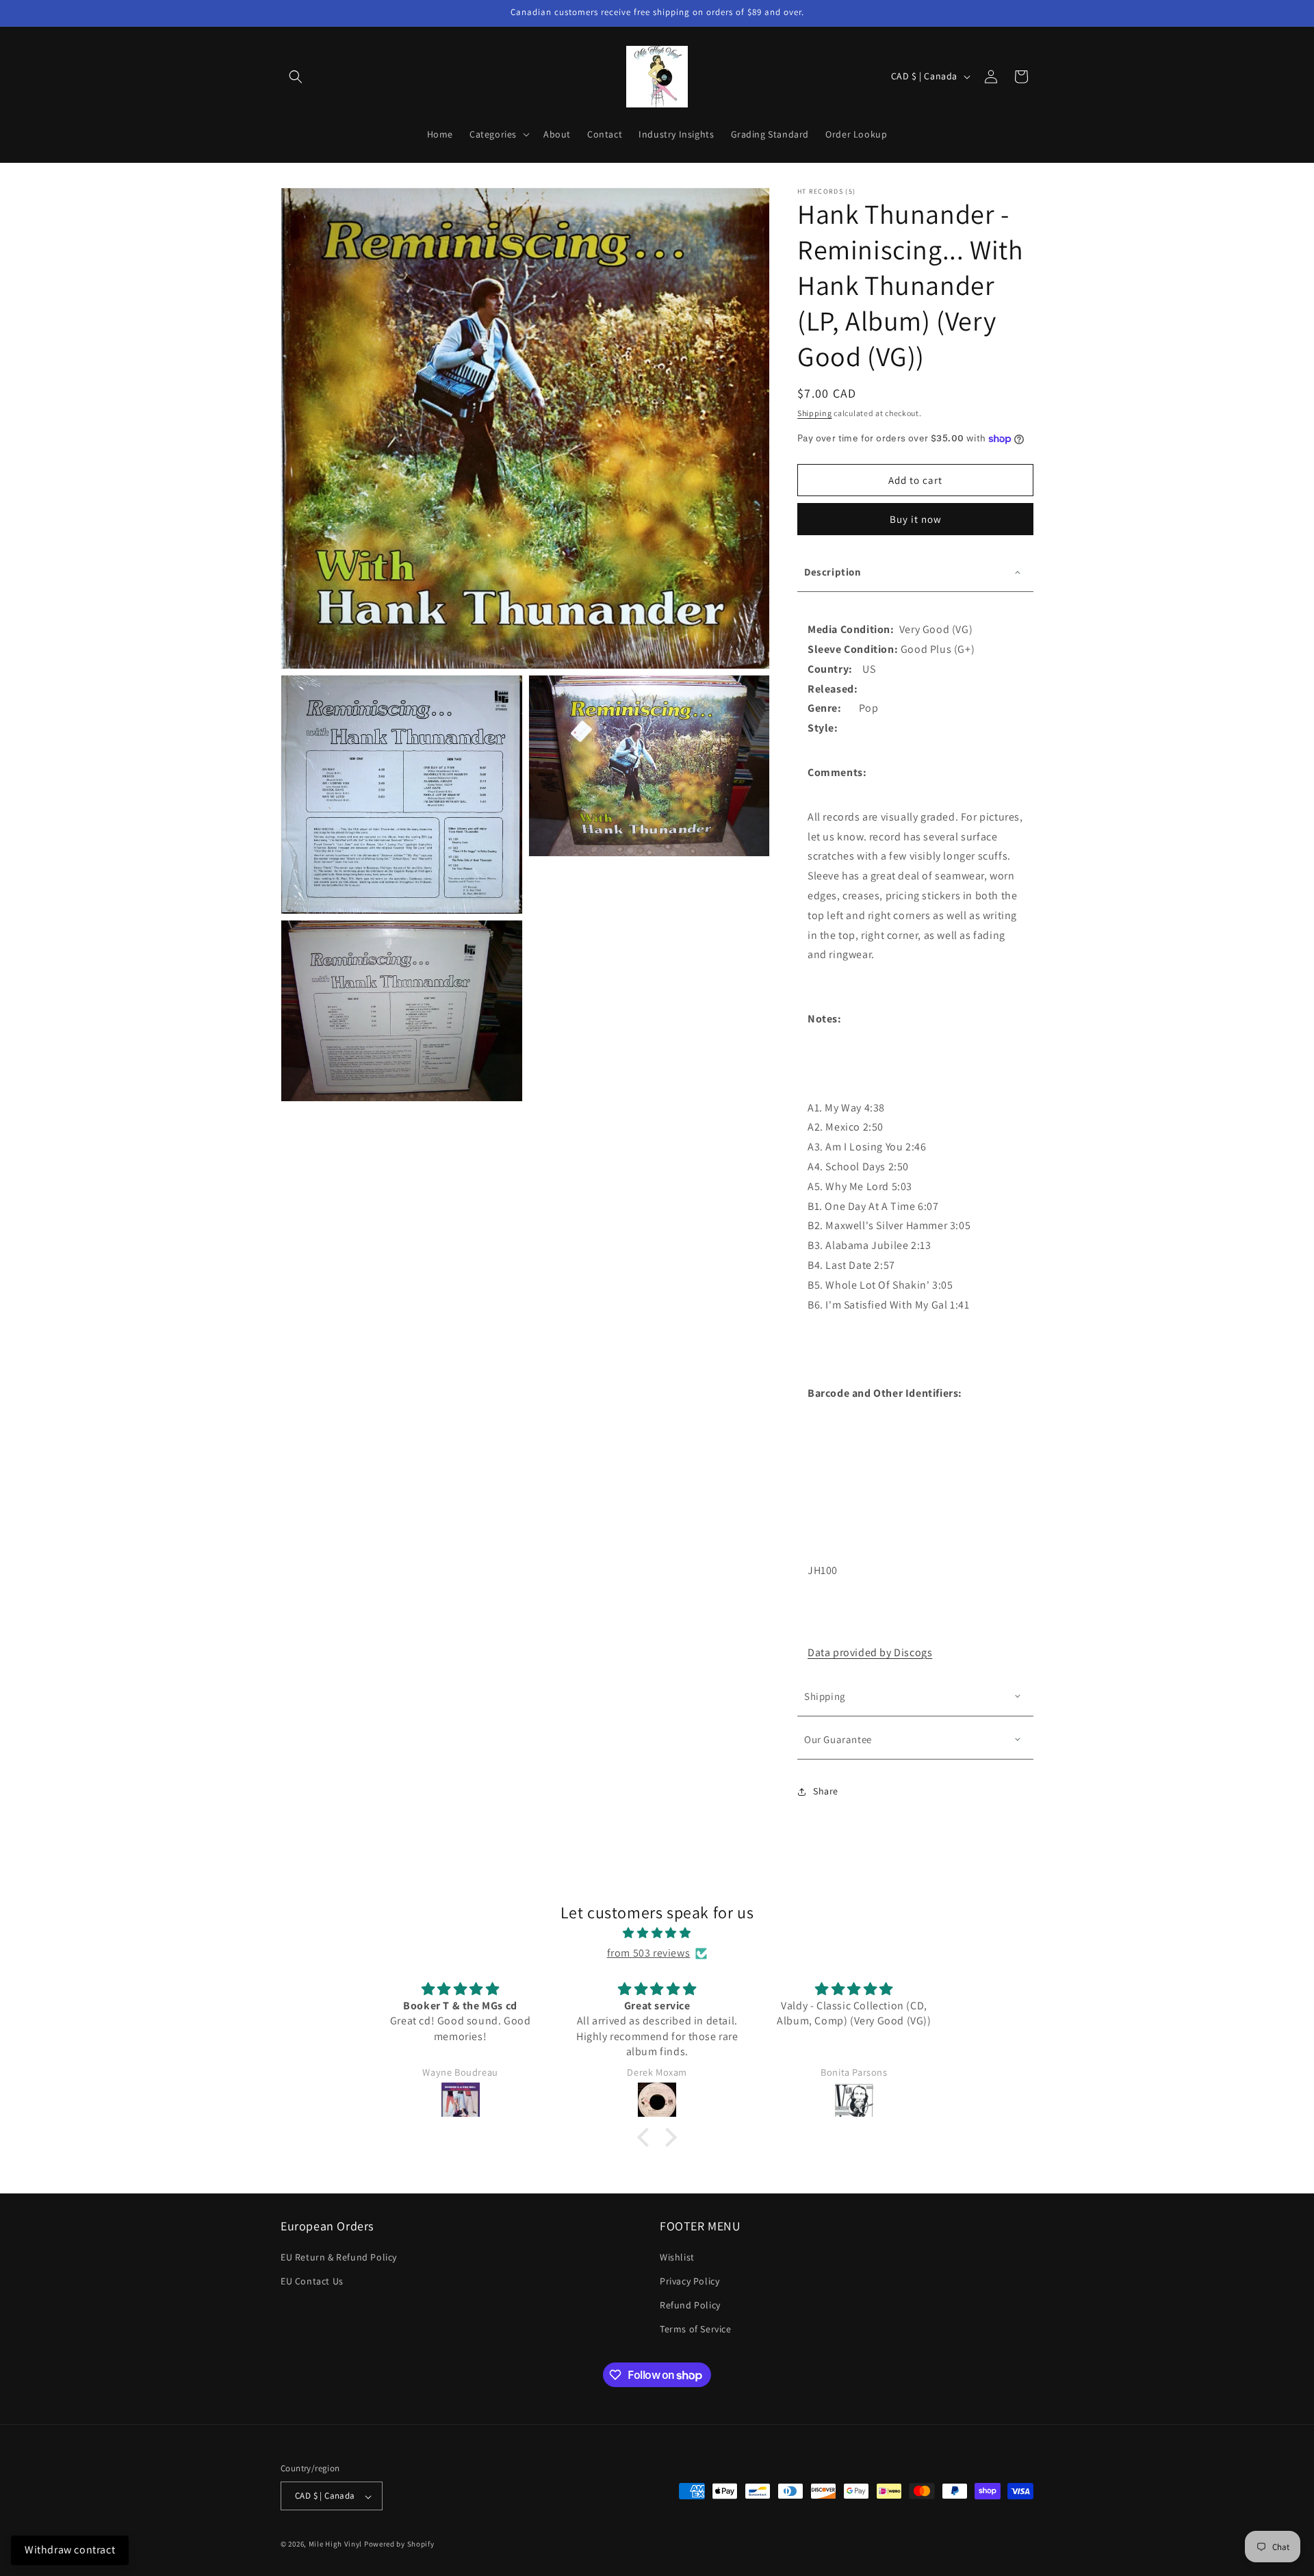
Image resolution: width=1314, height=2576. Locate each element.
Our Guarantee (838, 1739)
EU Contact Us (312, 2282)
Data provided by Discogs (870, 1652)
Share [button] (826, 1791)
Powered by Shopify (399, 2545)
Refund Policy (690, 2306)
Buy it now (916, 519)
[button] (296, 77)
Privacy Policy (690, 2282)
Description (833, 572)
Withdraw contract (70, 2550)
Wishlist (677, 2257)
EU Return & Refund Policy (339, 2257)
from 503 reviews (649, 1953)
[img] (657, 1933)
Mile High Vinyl (336, 2545)
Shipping (815, 413)
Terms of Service (696, 2330)
